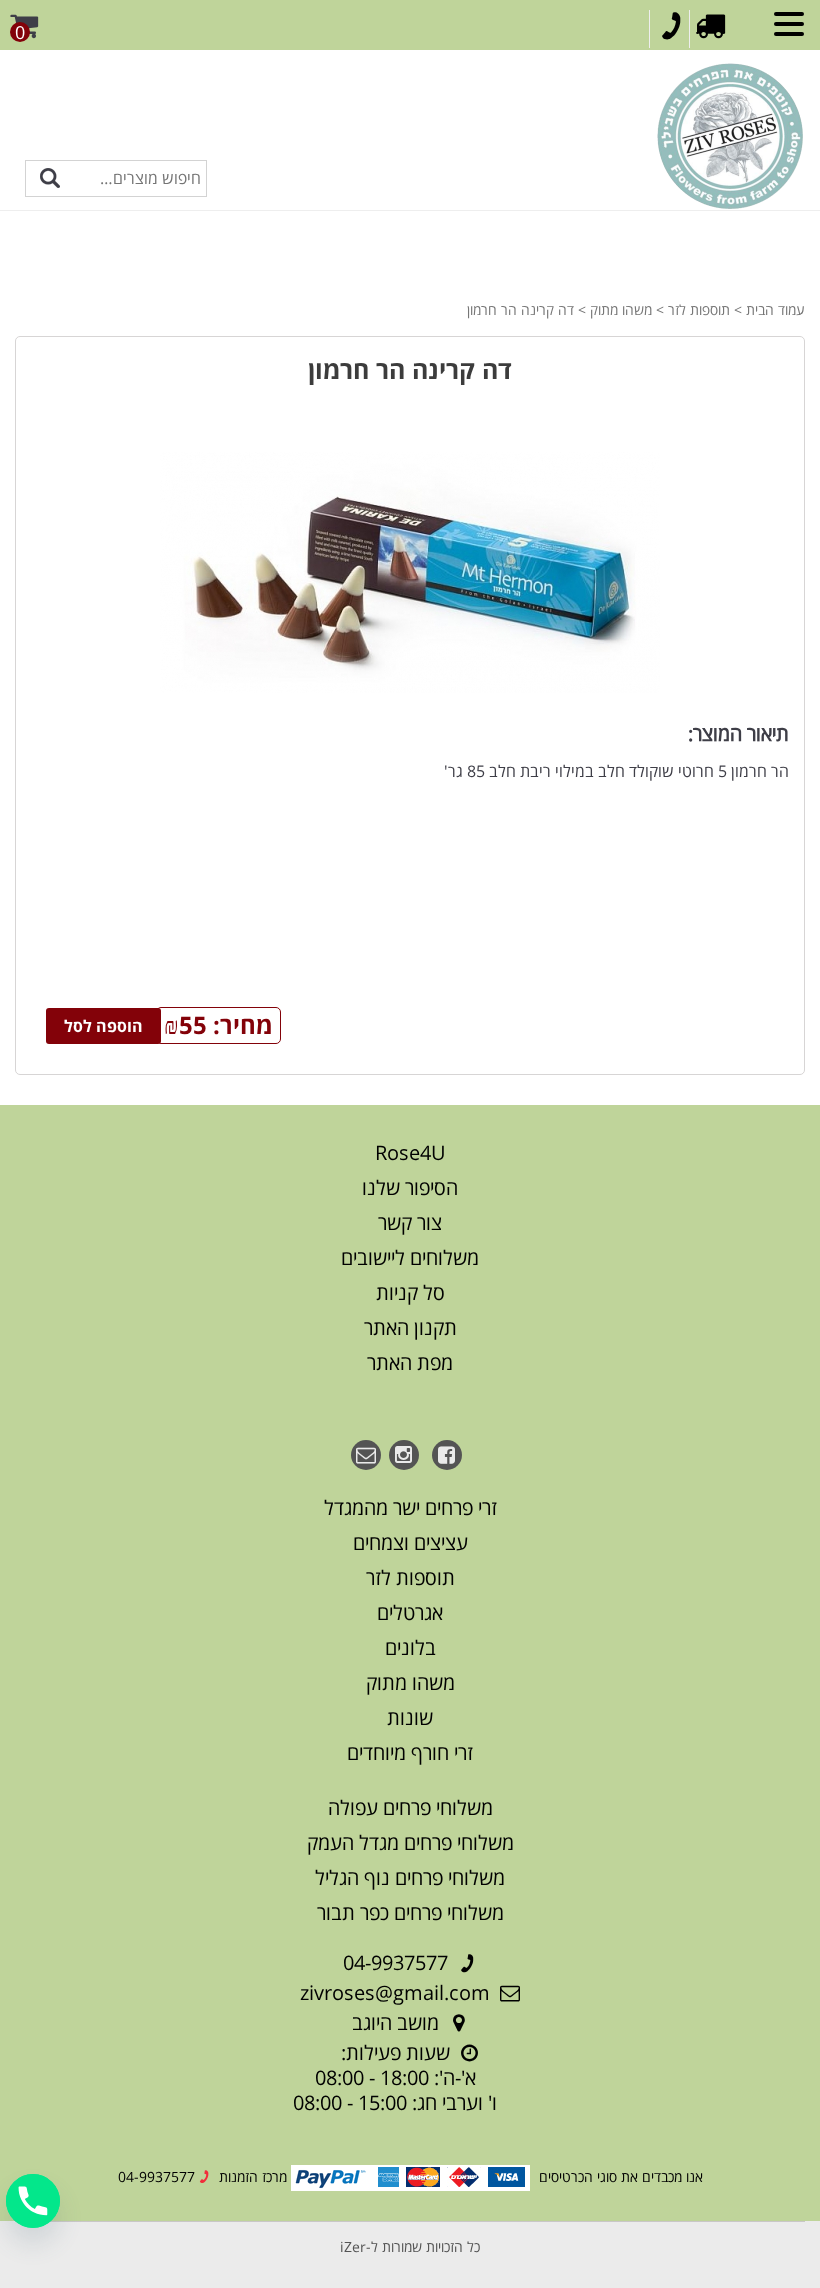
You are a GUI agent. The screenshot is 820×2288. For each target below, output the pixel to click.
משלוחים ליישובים (410, 1257)
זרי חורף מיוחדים (410, 1752)
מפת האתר (410, 1362)
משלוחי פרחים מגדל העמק (410, 1842)
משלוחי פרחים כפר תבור (410, 1912)
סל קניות (410, 1292)
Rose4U (410, 1152)
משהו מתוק (621, 309)
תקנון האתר (410, 1327)
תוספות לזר (699, 309)
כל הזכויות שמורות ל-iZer (410, 2246)
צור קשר (410, 1222)
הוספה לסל (103, 1026)
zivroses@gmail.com (395, 1992)
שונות (410, 1717)
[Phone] (33, 2201)
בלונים (410, 1647)
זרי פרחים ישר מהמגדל (410, 1507)
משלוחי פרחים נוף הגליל (410, 1877)
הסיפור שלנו (410, 1187)
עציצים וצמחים (410, 1542)
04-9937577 (395, 1962)
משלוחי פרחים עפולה (410, 1807)
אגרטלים (410, 1612)
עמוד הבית (775, 309)
